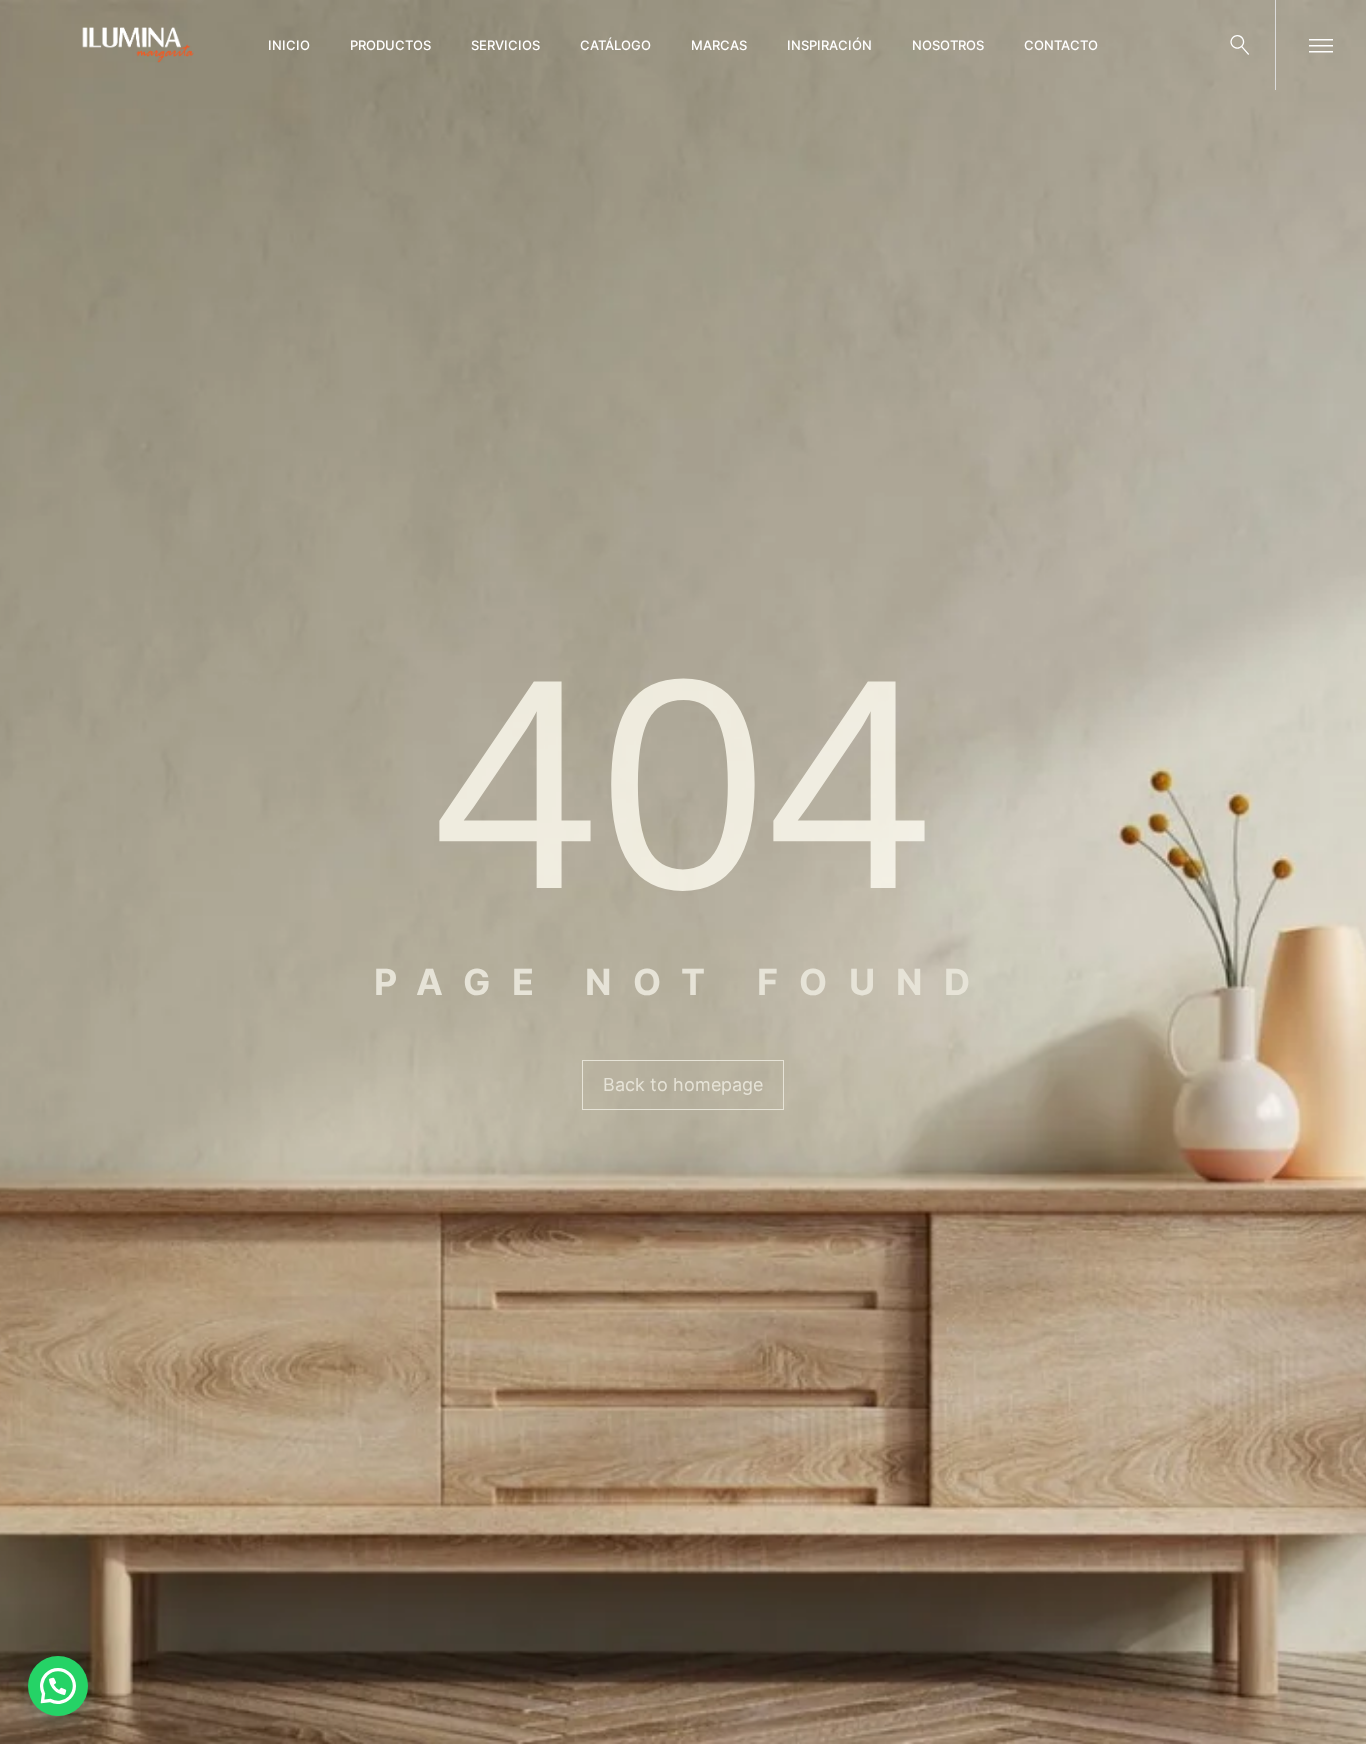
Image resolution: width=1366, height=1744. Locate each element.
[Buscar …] (1240, 45)
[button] (58, 1686)
